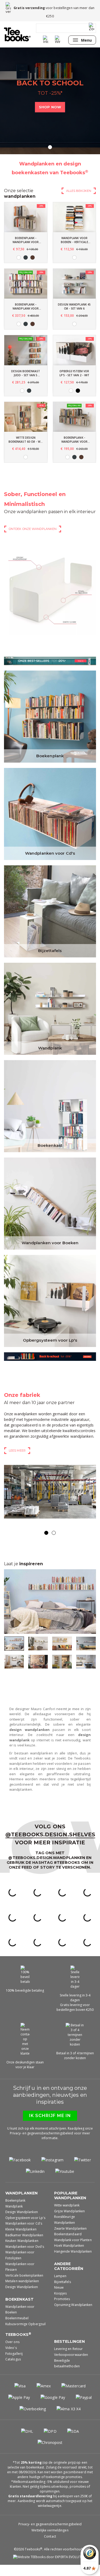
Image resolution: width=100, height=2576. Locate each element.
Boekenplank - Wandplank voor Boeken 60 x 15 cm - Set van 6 (26, 307)
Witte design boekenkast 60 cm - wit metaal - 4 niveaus (26, 440)
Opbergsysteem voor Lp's (50, 1340)
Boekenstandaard (68, 2245)
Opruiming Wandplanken (73, 2316)
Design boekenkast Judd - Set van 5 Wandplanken (26, 373)
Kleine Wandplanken (21, 2240)
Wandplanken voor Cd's (50, 853)
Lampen (60, 2287)
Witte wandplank (67, 2216)
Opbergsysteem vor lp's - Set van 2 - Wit (74, 373)
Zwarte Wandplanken (71, 2240)
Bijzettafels (50, 951)
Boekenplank (50, 756)
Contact (50, 2548)
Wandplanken (21, 2204)
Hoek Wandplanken (69, 2257)
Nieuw (59, 2299)
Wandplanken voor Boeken (50, 1243)
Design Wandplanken (22, 2223)
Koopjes (61, 2304)
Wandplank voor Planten (73, 2251)
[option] (50, 101)
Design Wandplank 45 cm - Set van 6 (74, 306)
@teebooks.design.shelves (50, 1846)
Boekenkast (50, 1145)
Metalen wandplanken (22, 2292)
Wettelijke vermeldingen (50, 2541)
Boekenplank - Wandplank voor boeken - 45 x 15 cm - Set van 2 (26, 240)
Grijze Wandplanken (70, 2222)
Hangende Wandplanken (73, 2263)
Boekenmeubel (17, 2329)
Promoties (62, 2310)
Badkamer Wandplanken (24, 2246)
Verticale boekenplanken (24, 2287)
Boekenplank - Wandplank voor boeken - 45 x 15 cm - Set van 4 (74, 440)
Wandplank (50, 1048)
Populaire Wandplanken (70, 2207)
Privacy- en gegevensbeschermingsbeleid (50, 2535)
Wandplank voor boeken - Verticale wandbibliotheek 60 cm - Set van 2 (74, 240)
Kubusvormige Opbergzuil (25, 2335)
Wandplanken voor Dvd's (25, 2258)
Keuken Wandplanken (22, 2252)
